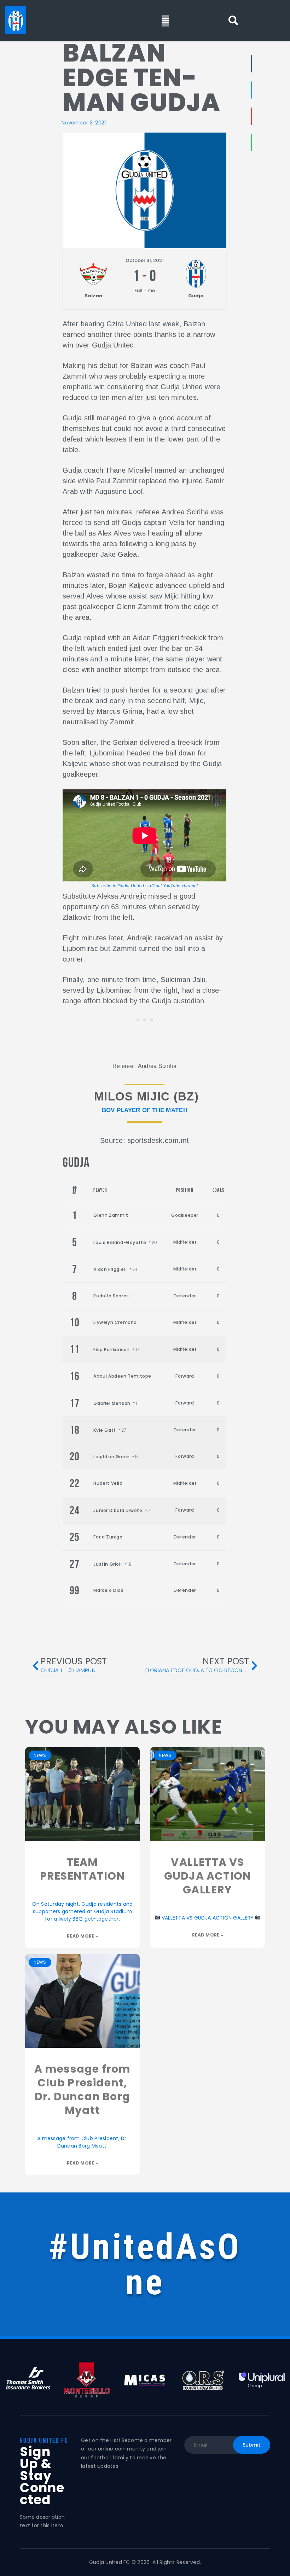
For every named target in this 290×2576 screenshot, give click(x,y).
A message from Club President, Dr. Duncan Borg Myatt (83, 2090)
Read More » (82, 1936)
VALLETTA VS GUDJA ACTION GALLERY (208, 1876)
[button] (233, 21)
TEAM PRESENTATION (82, 1869)
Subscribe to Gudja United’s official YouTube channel (145, 886)
